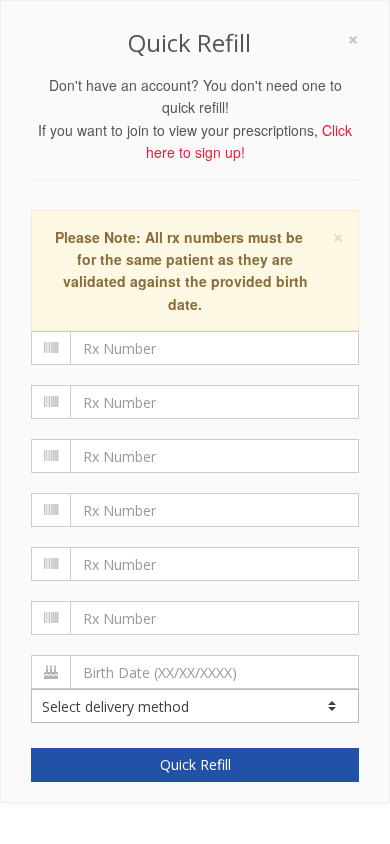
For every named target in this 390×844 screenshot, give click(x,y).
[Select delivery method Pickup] (195, 706)
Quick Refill (195, 764)
